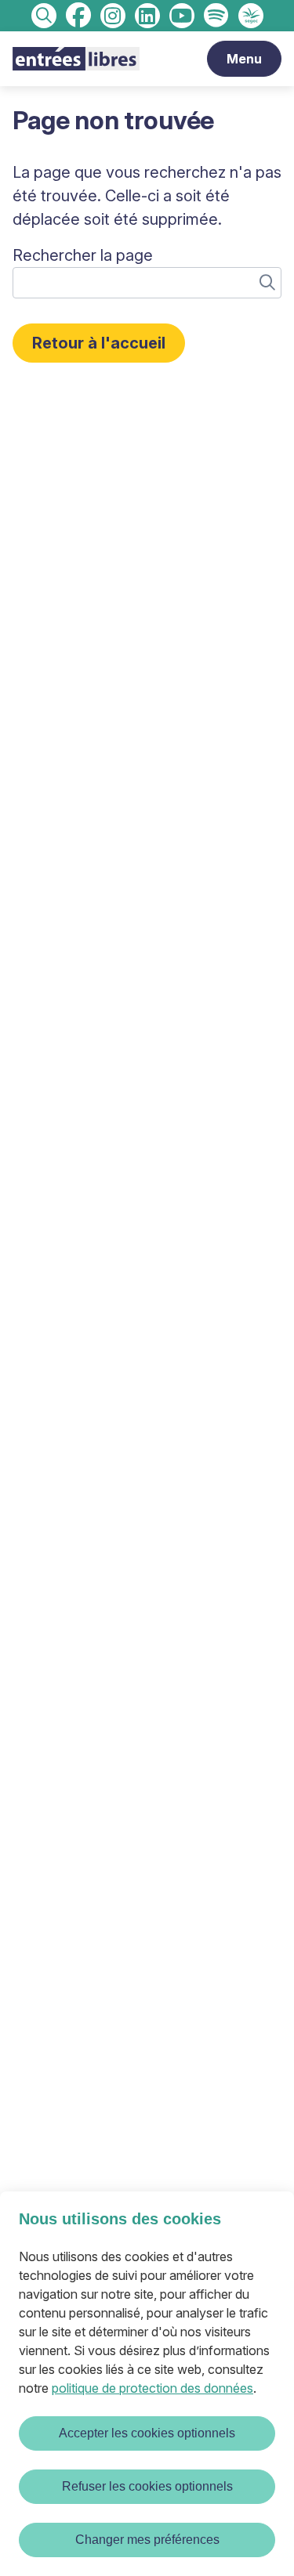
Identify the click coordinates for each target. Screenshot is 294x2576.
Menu (244, 59)
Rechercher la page (83, 255)
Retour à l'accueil (99, 343)
